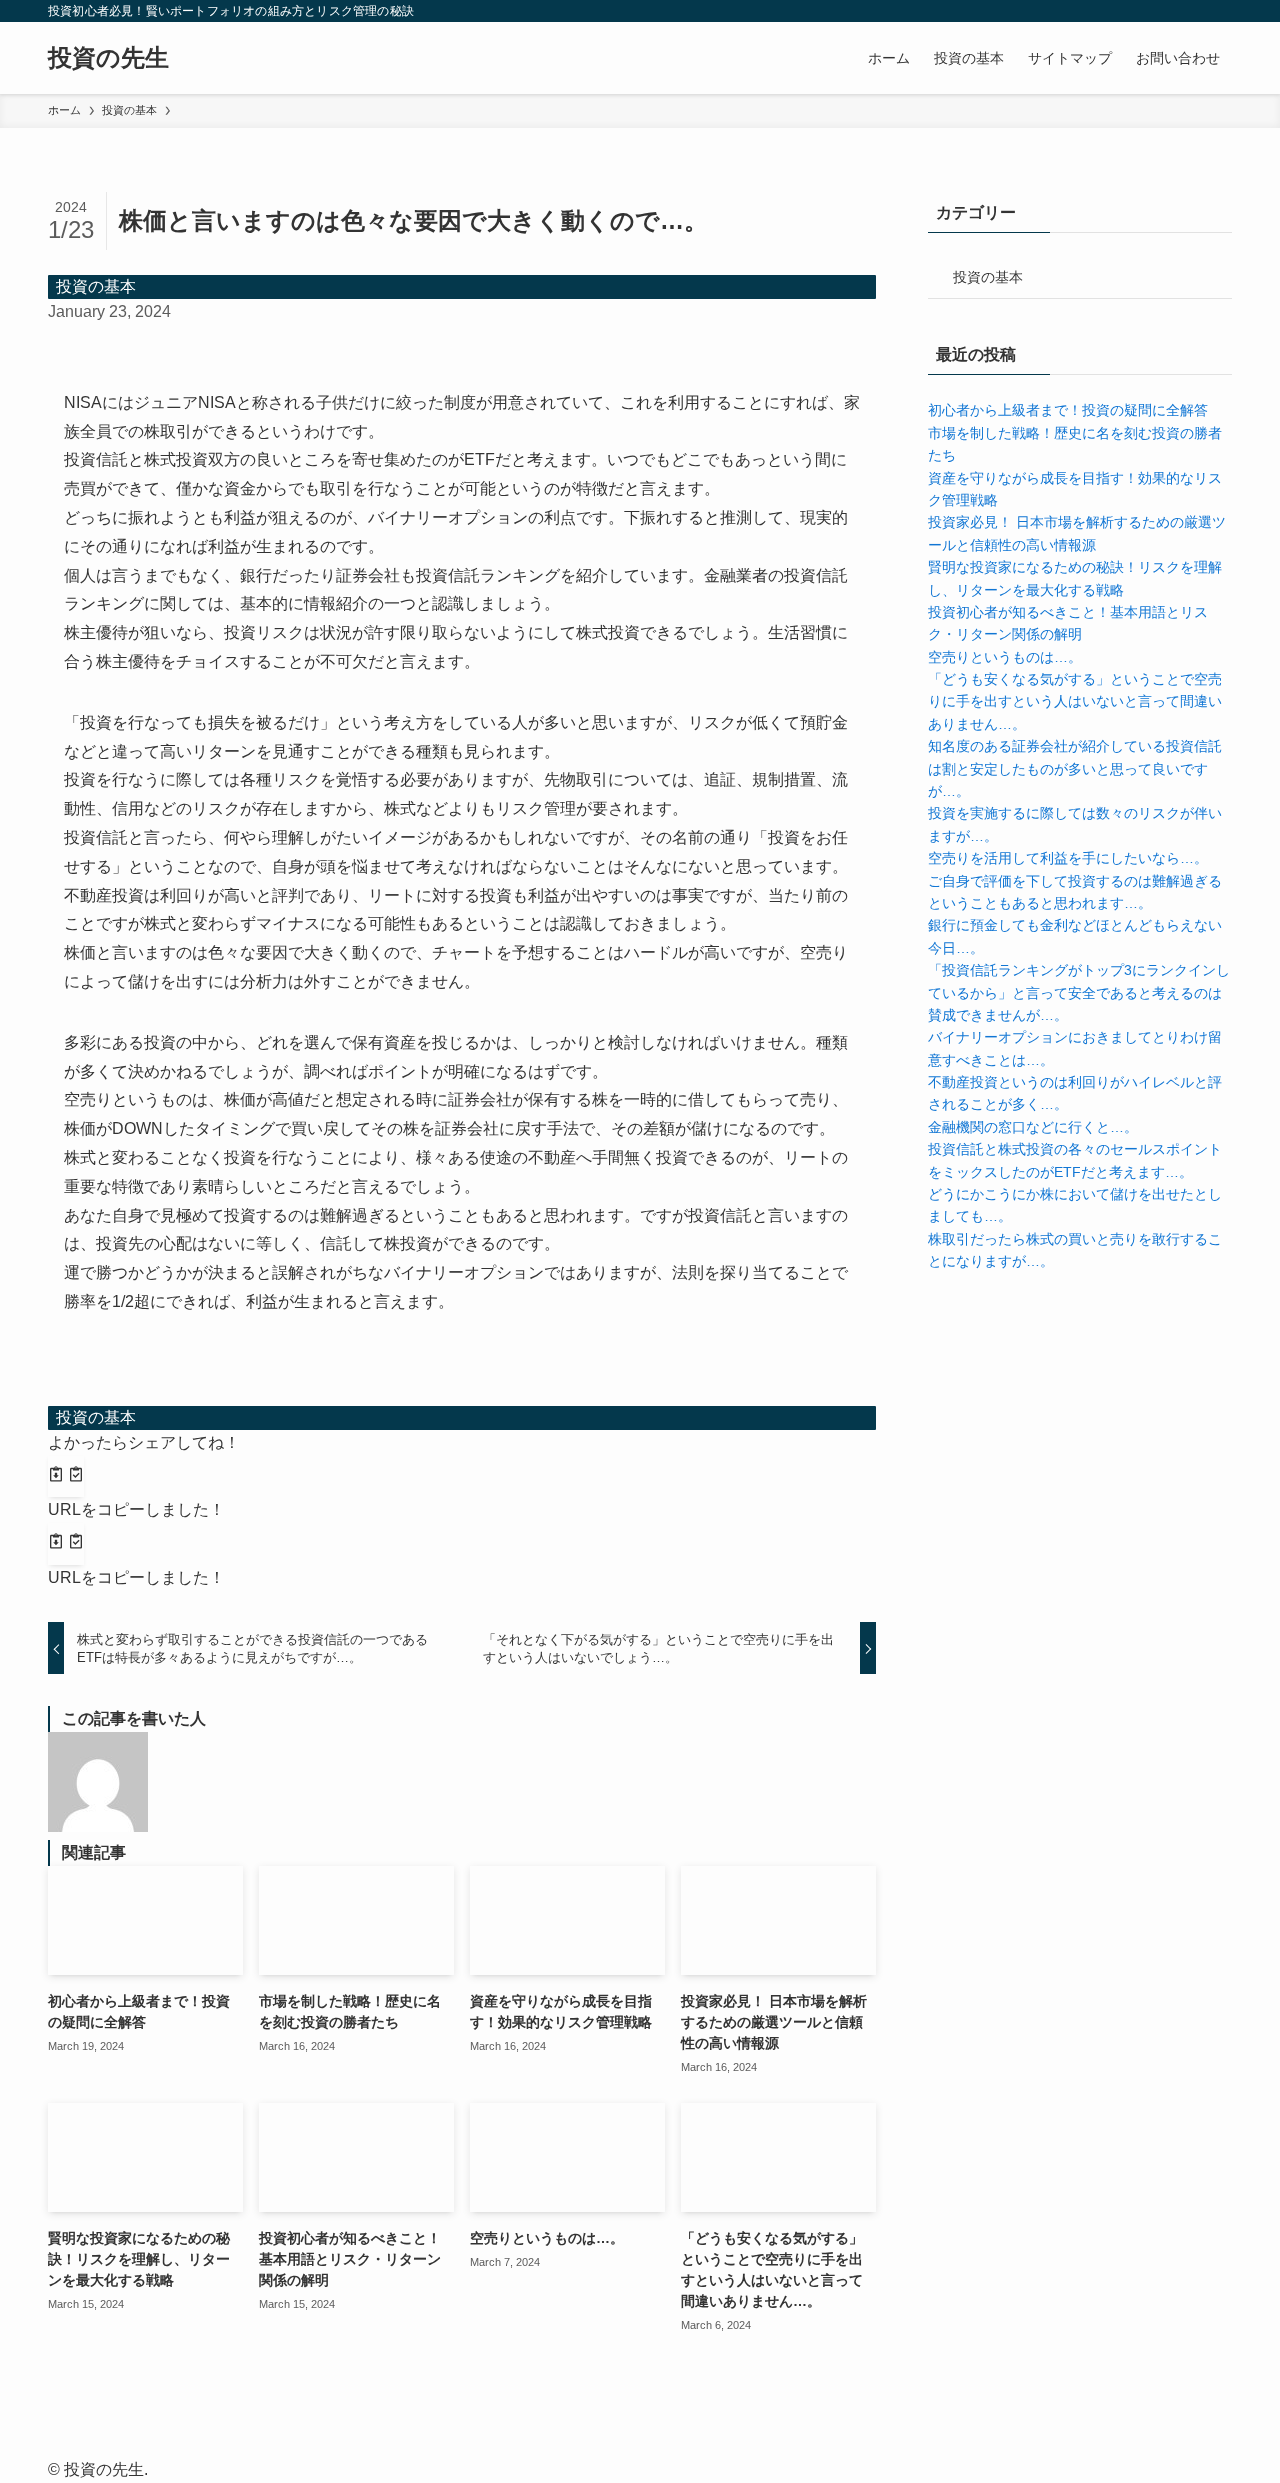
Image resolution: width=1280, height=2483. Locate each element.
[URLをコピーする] (66, 1477)
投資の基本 (96, 286)
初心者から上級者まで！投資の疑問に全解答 (1068, 410)
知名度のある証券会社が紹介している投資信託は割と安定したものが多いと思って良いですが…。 (1075, 768)
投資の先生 (108, 58)
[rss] (1193, 11)
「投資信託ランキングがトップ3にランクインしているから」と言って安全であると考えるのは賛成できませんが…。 (1079, 992)
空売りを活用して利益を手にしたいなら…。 (1068, 858)
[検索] (1219, 11)
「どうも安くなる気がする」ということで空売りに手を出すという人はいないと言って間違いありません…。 (1075, 701)
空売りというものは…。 (1005, 657)
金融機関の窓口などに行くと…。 (1033, 1127)
